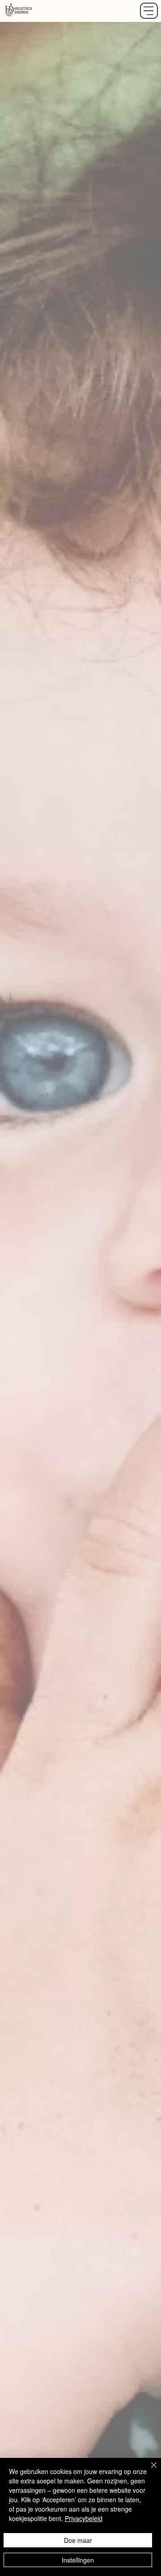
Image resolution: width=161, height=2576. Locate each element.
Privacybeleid (84, 2518)
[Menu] (149, 11)
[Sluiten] (148, 2470)
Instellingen (78, 2560)
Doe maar (78, 2540)
